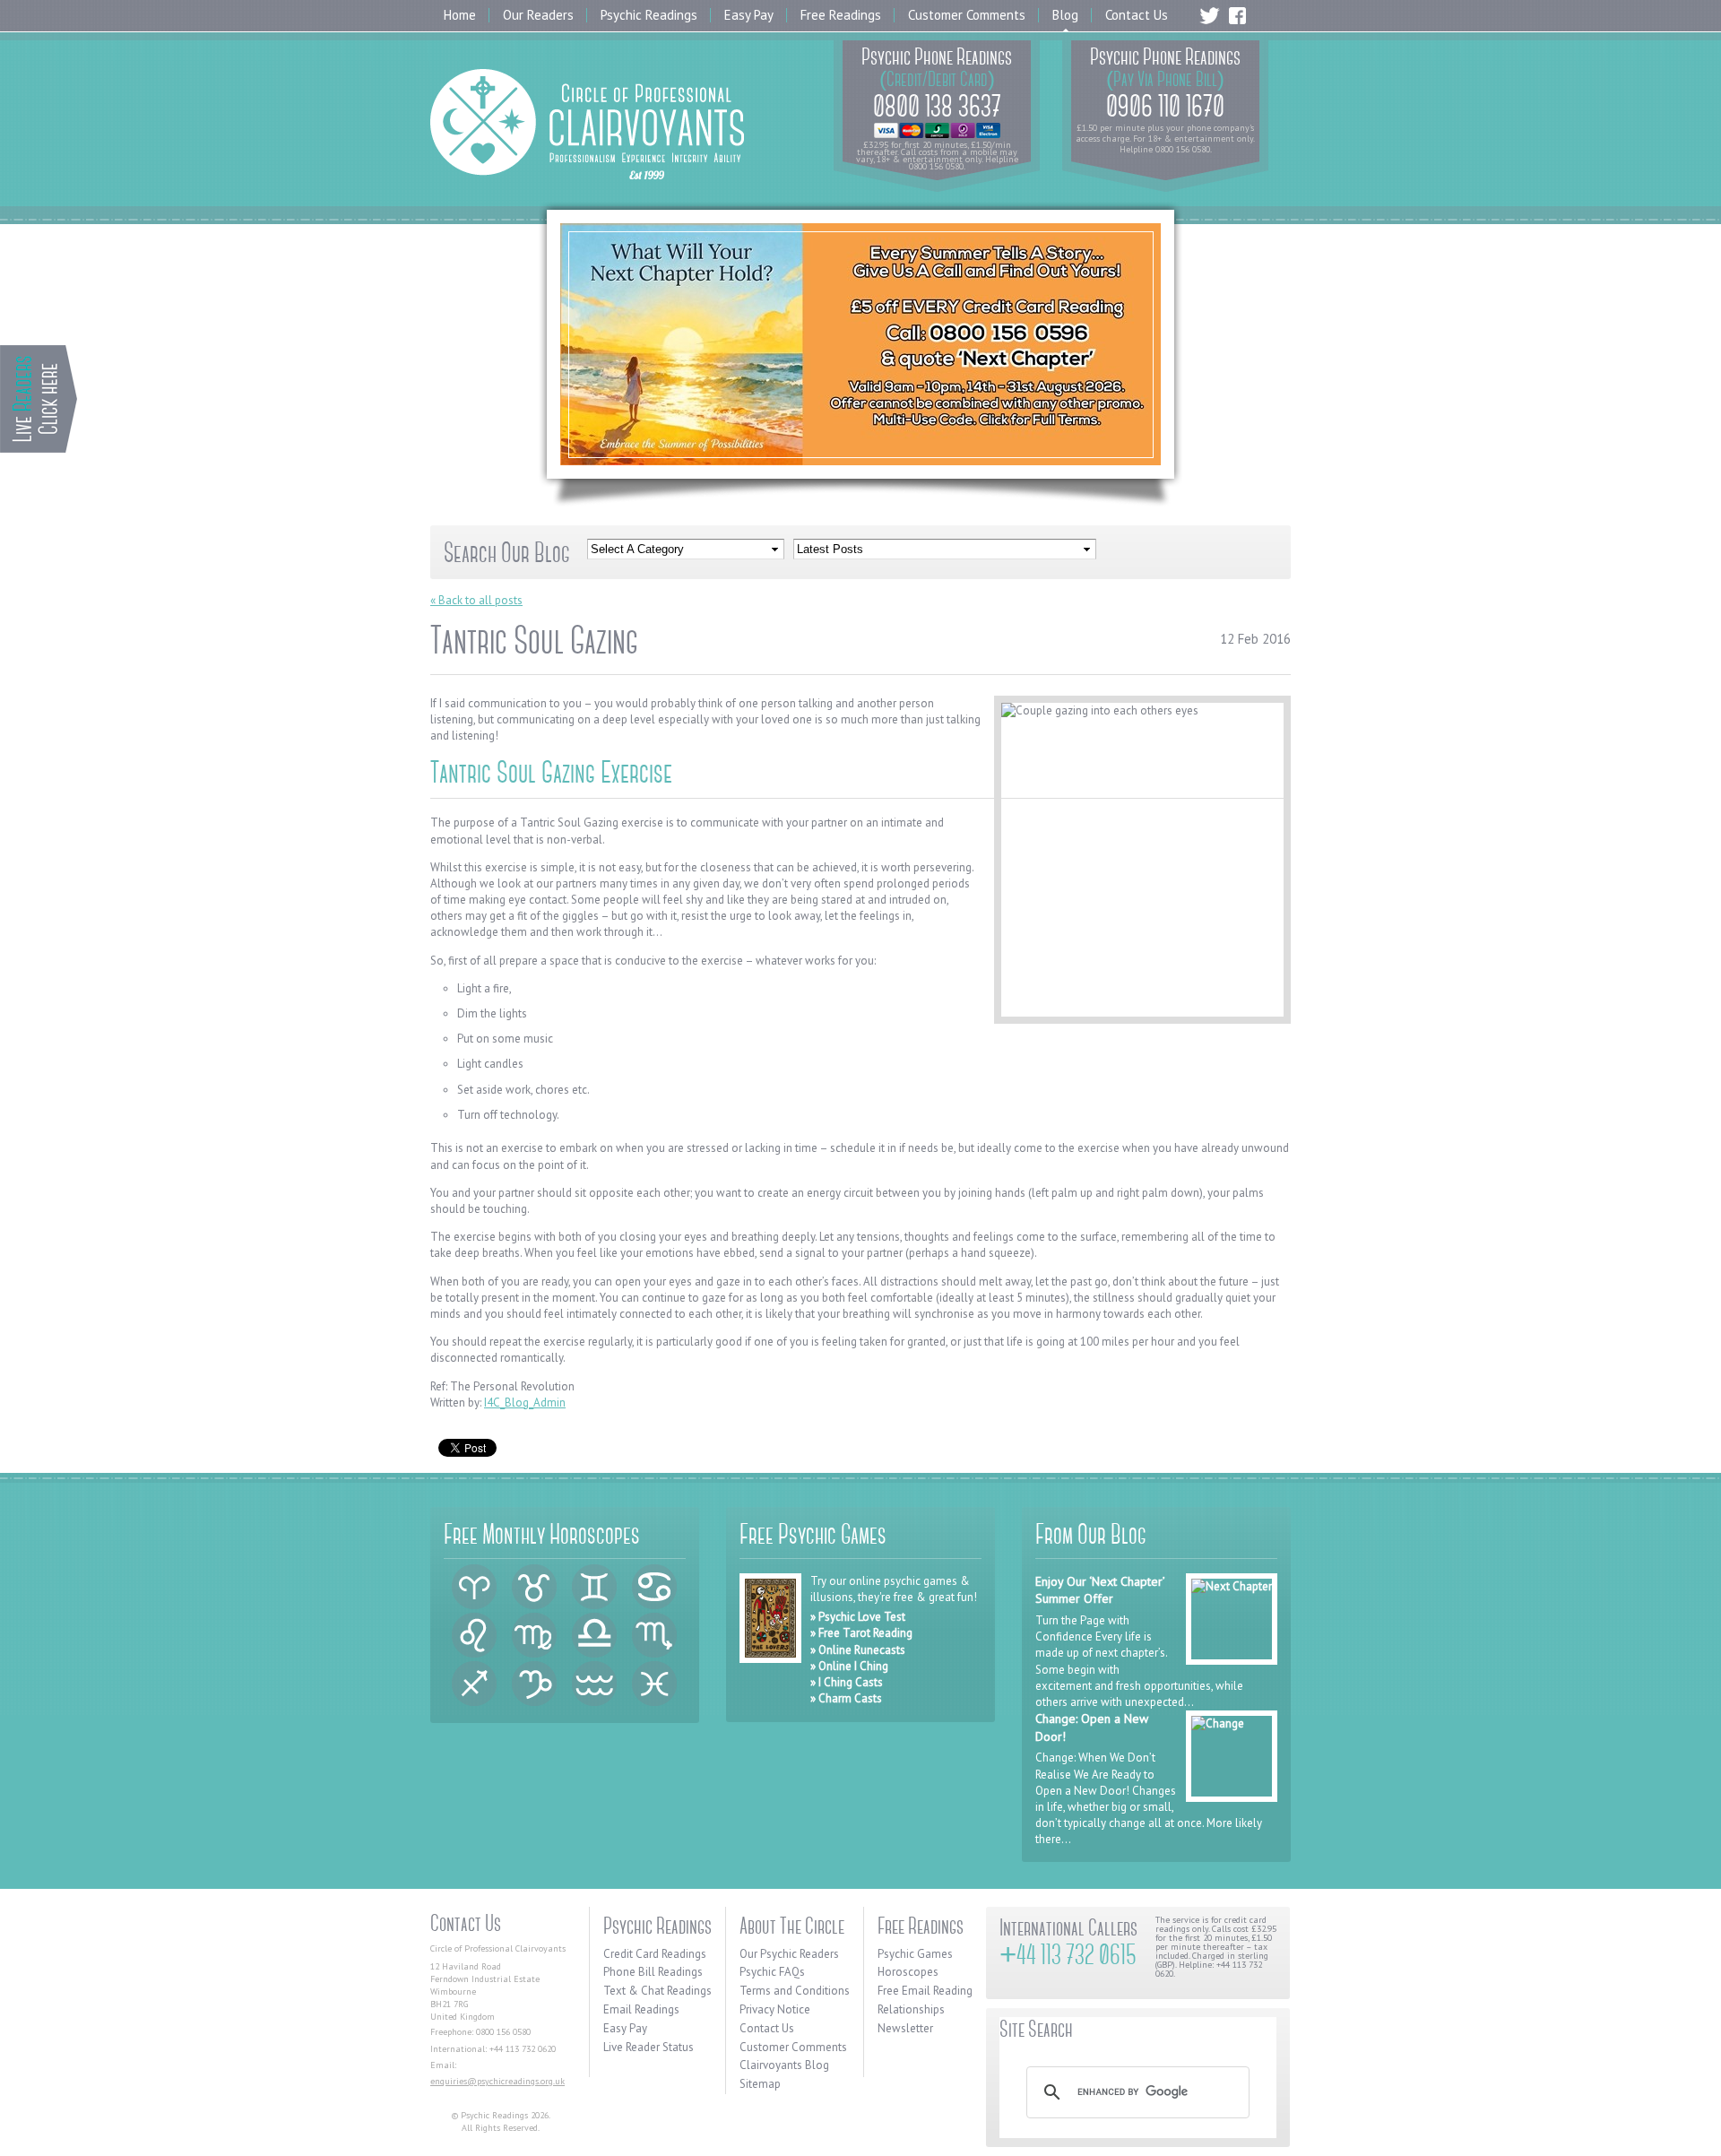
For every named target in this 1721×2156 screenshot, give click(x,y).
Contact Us (1137, 16)
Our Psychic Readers (789, 1954)
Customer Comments (967, 16)
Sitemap (760, 2084)
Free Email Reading (925, 1991)
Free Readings (841, 16)
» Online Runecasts (858, 1650)
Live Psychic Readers (39, 399)
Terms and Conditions (795, 1991)
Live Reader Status (649, 2047)
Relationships (911, 2009)
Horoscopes (908, 1972)
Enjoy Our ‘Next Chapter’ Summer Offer (1100, 1590)
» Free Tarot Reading (861, 1633)
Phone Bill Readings (653, 1972)
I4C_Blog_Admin (525, 1403)
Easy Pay (749, 16)
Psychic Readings (649, 16)
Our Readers (538, 16)
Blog (1065, 16)
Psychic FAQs (772, 1972)
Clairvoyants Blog (784, 2065)
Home (460, 16)
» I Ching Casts (847, 1682)
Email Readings (641, 2009)
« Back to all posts (476, 600)
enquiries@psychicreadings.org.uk (497, 2081)
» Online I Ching (849, 1666)
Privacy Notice (775, 2009)
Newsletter (905, 2028)
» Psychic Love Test (858, 1617)
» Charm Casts (846, 1698)
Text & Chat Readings (657, 1991)
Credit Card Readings (655, 1954)
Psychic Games (915, 1954)
